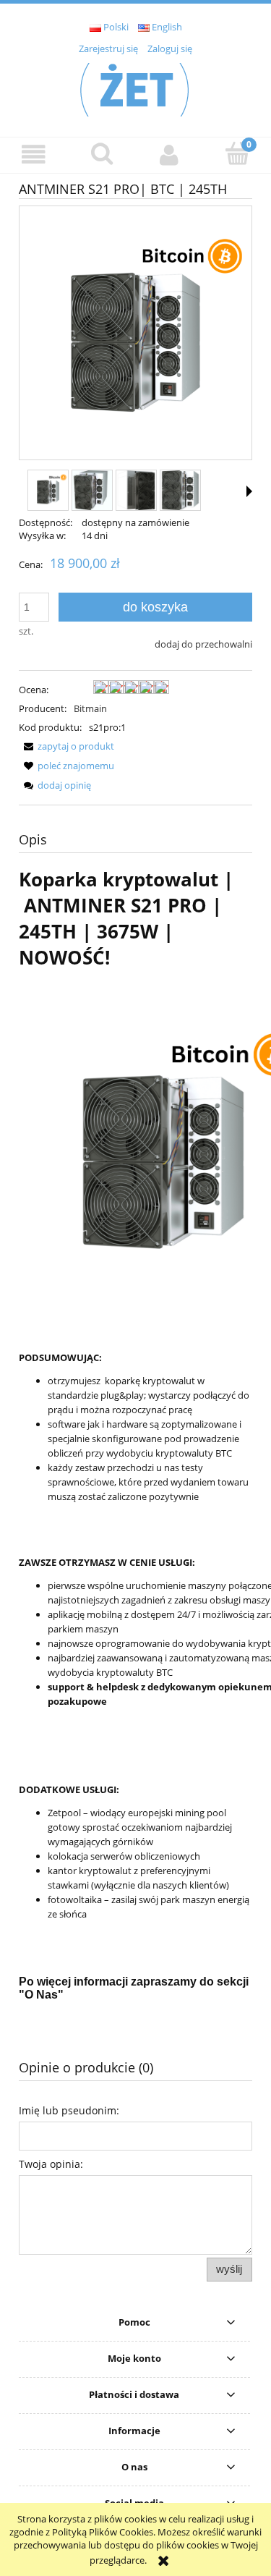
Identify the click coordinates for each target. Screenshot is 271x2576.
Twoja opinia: (51, 2164)
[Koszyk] (237, 153)
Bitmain (90, 708)
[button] (34, 154)
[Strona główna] (136, 88)
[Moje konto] (170, 154)
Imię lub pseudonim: (69, 2110)
